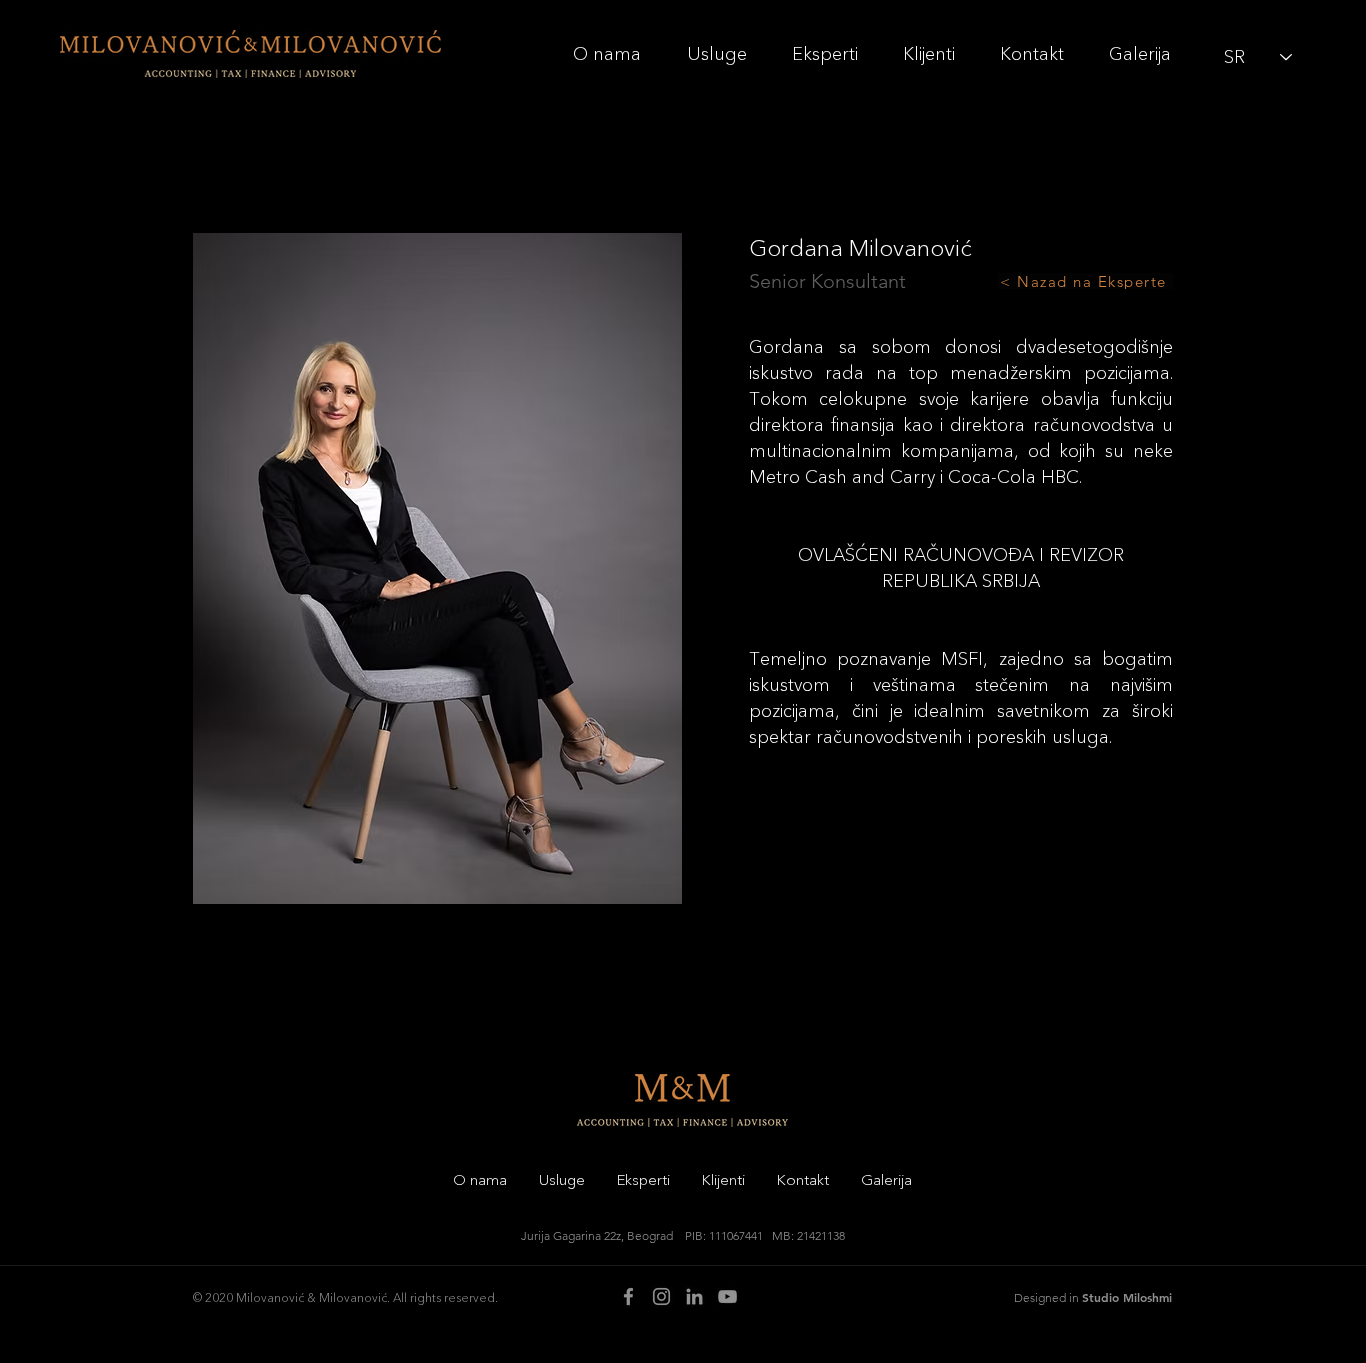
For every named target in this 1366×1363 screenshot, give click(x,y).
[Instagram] (661, 1296)
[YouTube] (727, 1296)
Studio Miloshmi (1127, 1297)
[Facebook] (628, 1296)
